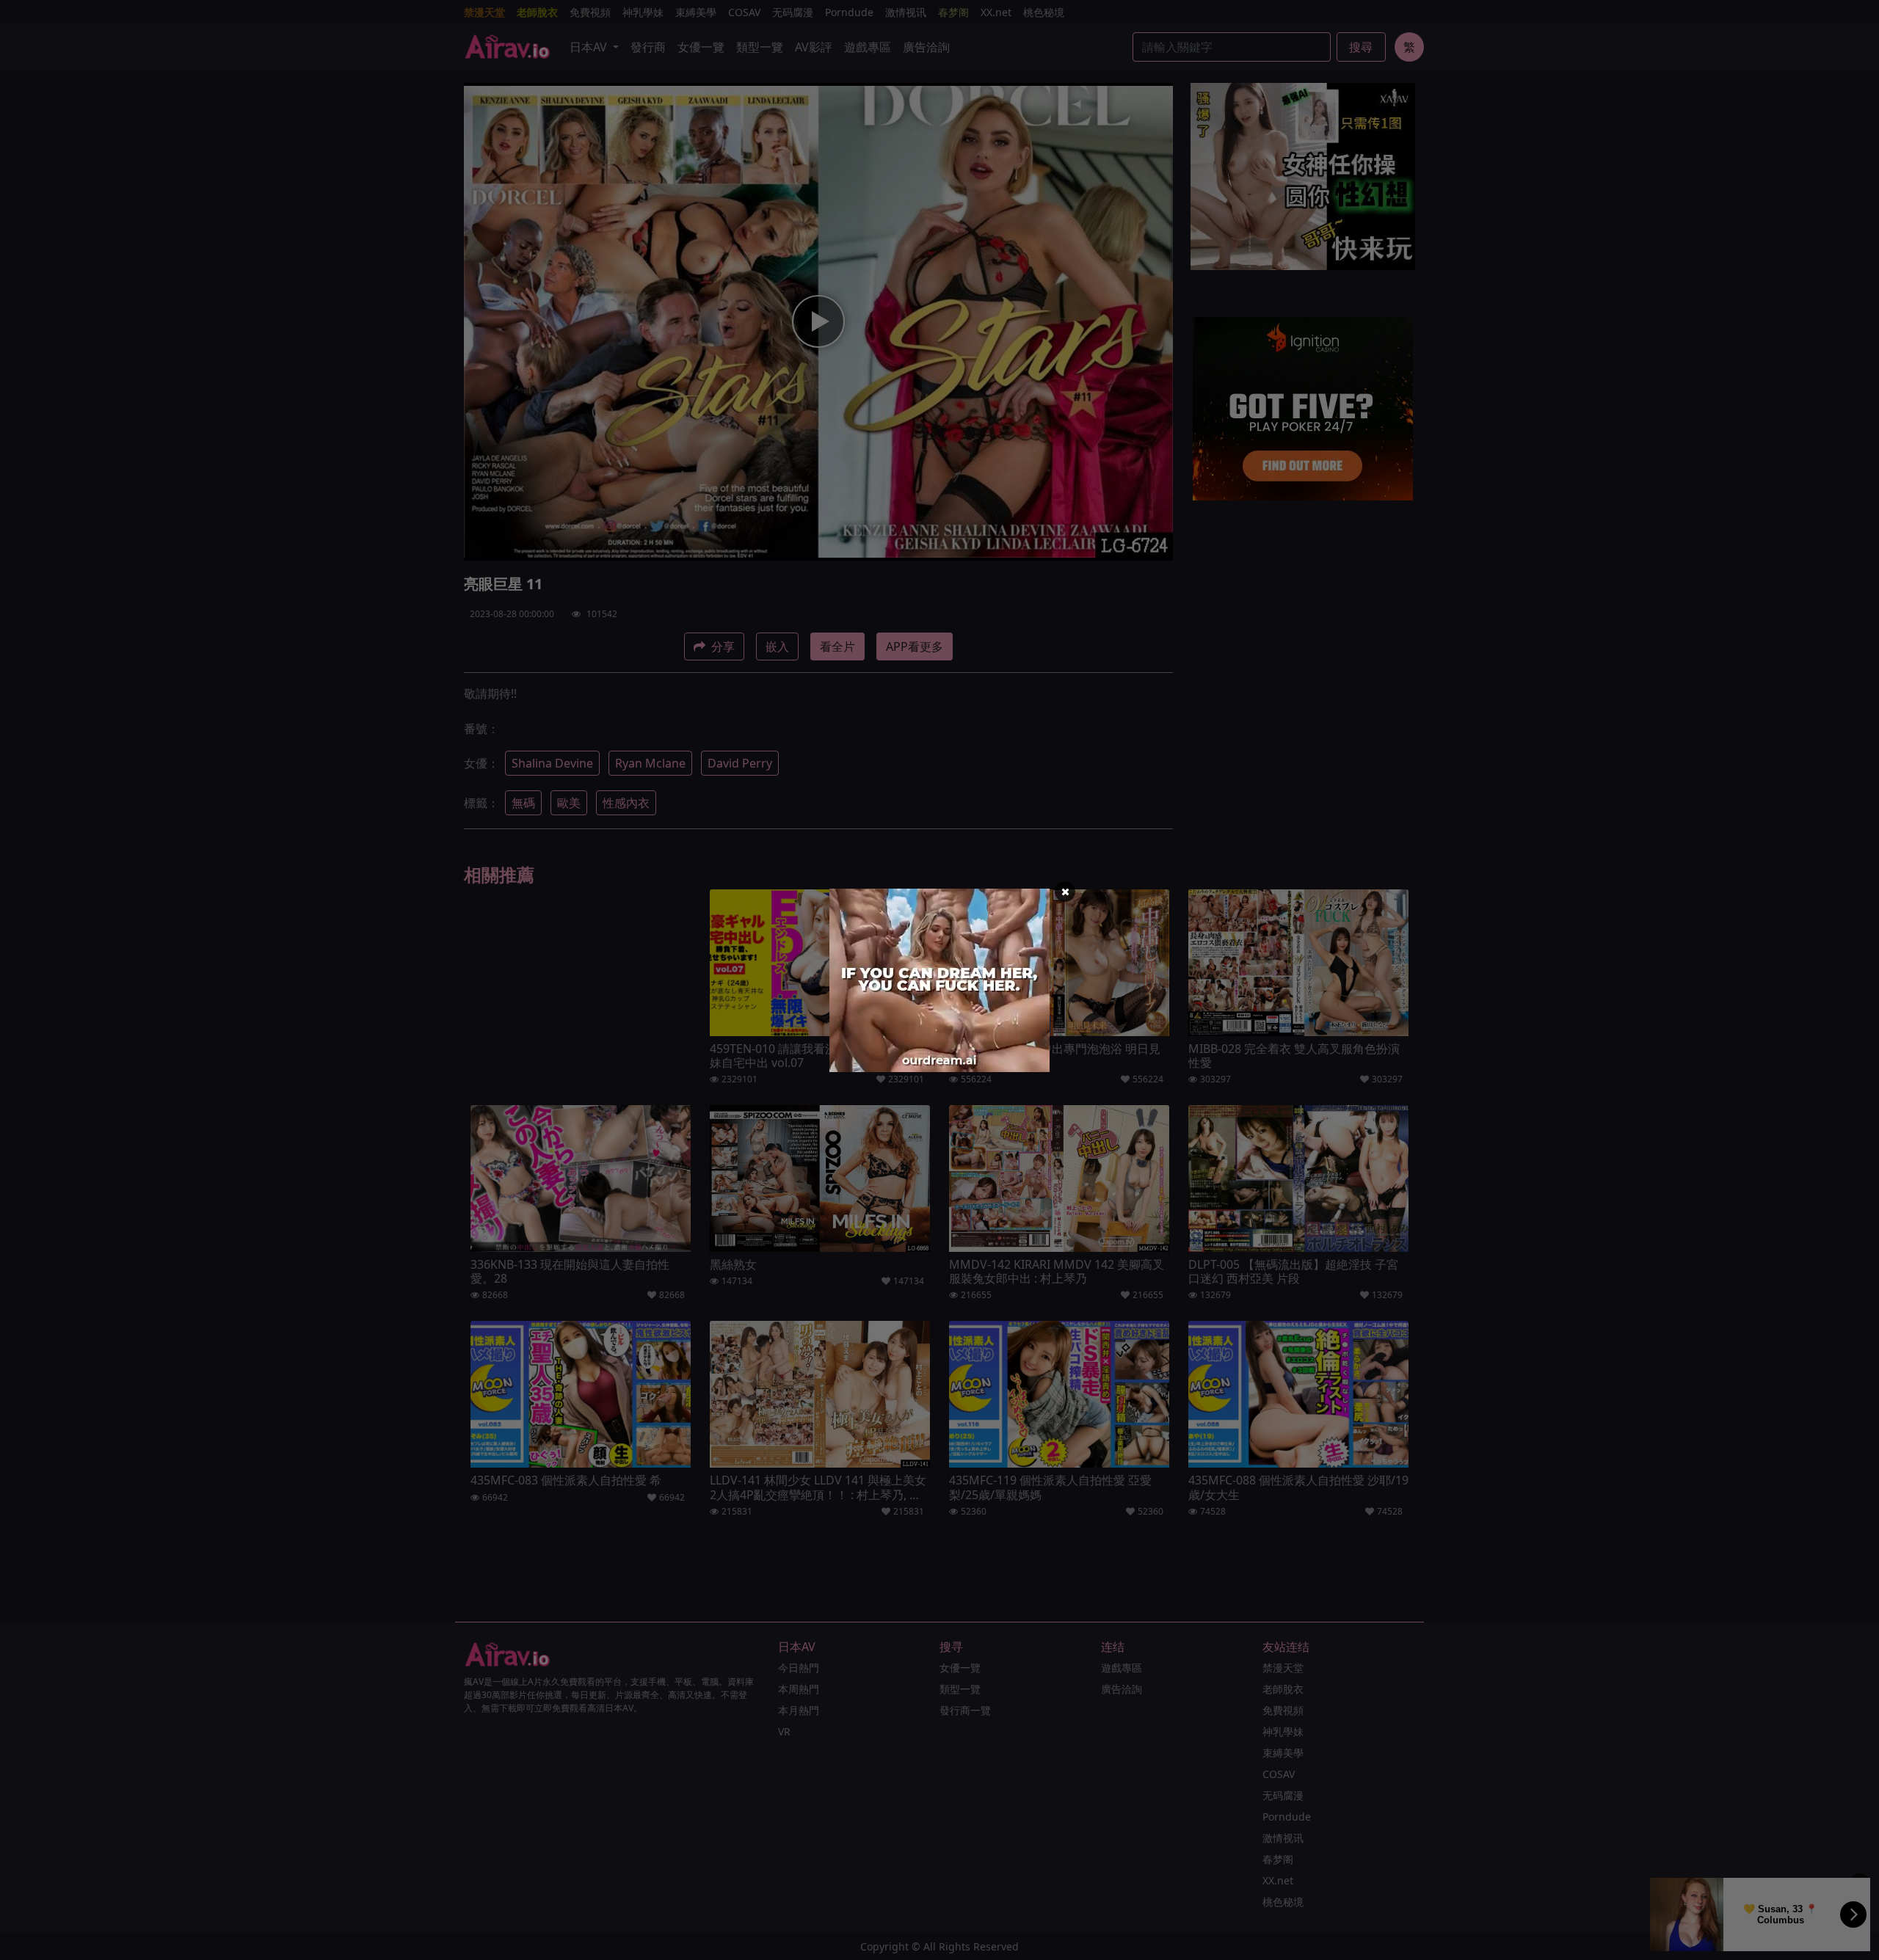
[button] (1065, 892)
